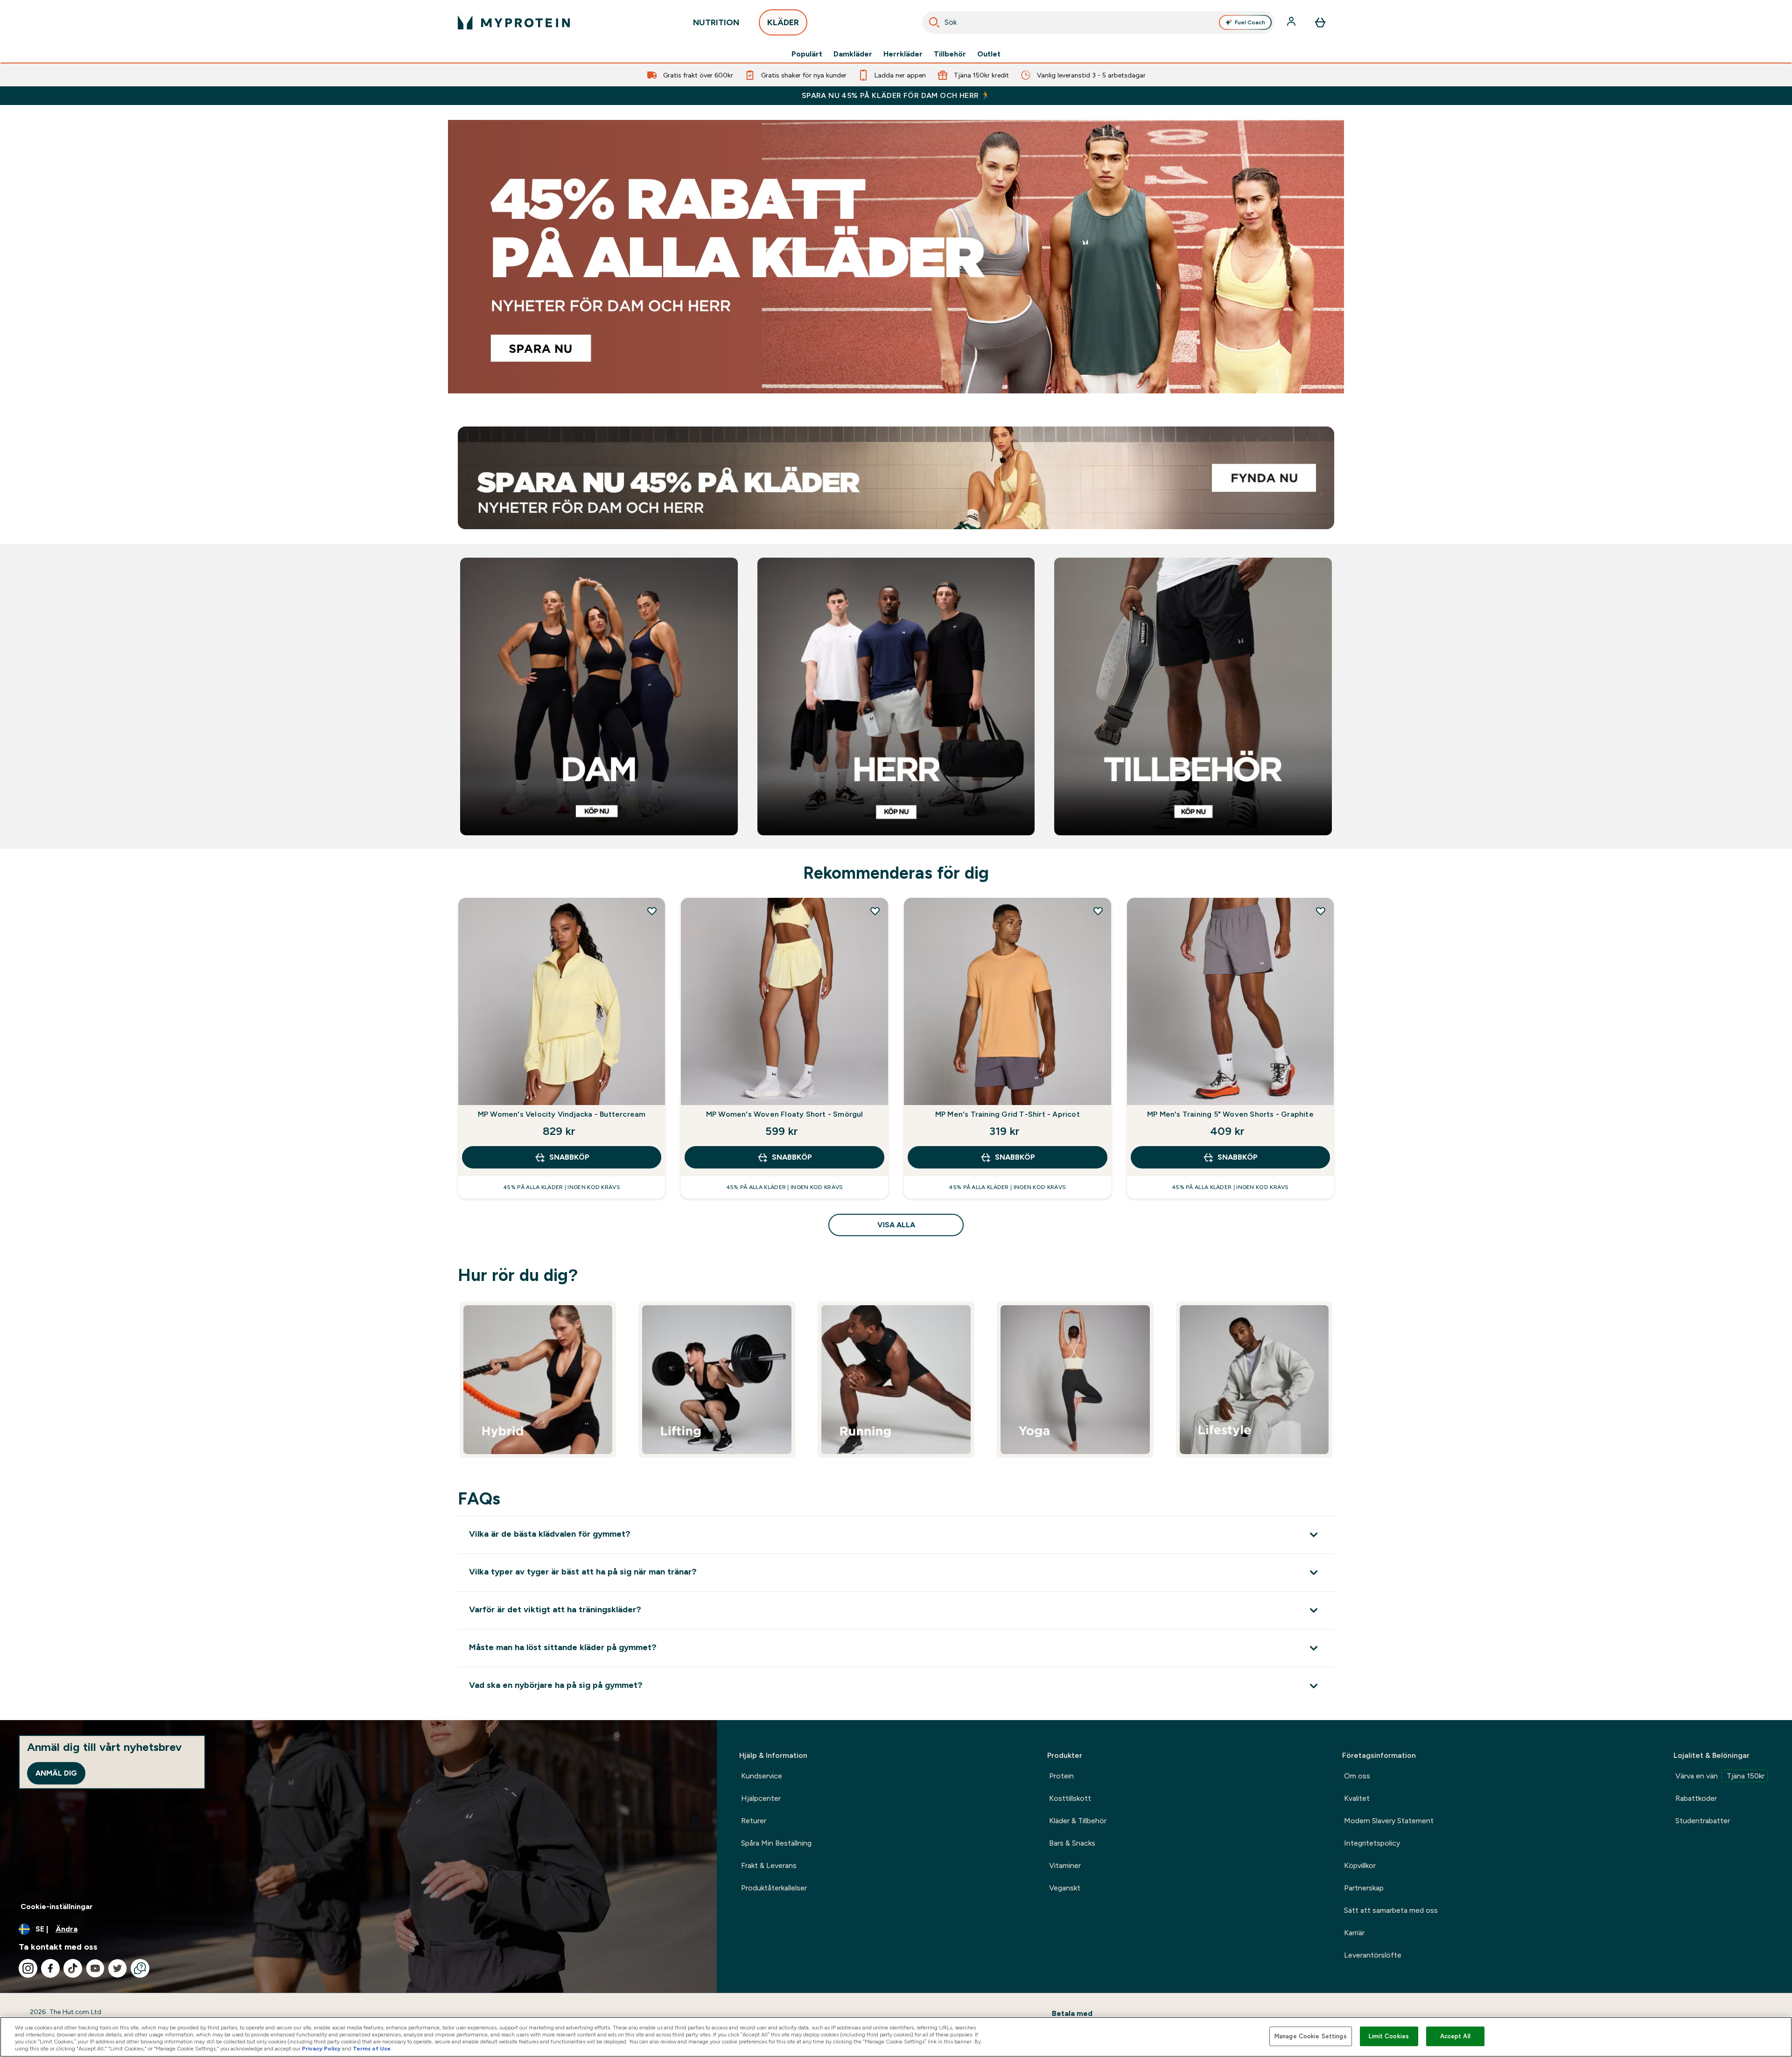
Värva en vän (1720, 1776)
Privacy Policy (321, 2049)
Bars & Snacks (1072, 1843)
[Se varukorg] (1320, 22)
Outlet (989, 54)
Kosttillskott (1070, 1798)
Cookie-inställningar (57, 1907)
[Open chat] (140, 1968)
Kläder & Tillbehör (1078, 1821)
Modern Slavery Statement (1389, 1821)
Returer (754, 1821)
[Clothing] (896, 257)
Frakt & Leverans (769, 1865)
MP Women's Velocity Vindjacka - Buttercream (562, 1114)
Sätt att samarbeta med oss (1391, 1910)
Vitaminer (1065, 1865)
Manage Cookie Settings (1311, 2036)
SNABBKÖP (569, 1157)
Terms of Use (372, 2049)
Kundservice (762, 1776)
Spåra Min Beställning (776, 1843)
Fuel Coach (1250, 22)
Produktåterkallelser (774, 1888)
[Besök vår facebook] (50, 1968)
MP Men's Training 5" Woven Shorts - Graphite (1230, 1114)
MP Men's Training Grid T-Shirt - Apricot (1008, 1114)
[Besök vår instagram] (28, 1968)
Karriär (1354, 1933)
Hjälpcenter (761, 1798)
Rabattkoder (1696, 1798)
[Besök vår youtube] (95, 1968)
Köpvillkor (1360, 1865)
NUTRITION (716, 22)
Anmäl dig (56, 1773)
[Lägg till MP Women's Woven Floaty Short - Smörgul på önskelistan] (875, 911)
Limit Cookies (1389, 2036)
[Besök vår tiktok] (73, 1968)
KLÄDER (783, 22)
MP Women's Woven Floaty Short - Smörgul (785, 1114)
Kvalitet (1357, 1798)
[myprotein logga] (514, 22)
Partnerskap (1364, 1888)
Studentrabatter (1703, 1821)
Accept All (1455, 2036)
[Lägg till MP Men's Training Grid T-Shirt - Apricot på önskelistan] (1098, 911)
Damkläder (853, 54)
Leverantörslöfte (1373, 1955)
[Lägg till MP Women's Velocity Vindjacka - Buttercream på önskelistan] (652, 911)
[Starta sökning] (934, 22)
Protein (1061, 1776)
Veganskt (1065, 1888)
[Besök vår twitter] (118, 1968)
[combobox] (1099, 22)
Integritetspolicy (1372, 1843)
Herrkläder (903, 54)
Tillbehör (950, 54)
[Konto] (1292, 22)
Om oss (1357, 1776)
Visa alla (896, 1225)
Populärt (807, 54)
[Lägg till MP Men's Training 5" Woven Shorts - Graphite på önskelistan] (1321, 911)
